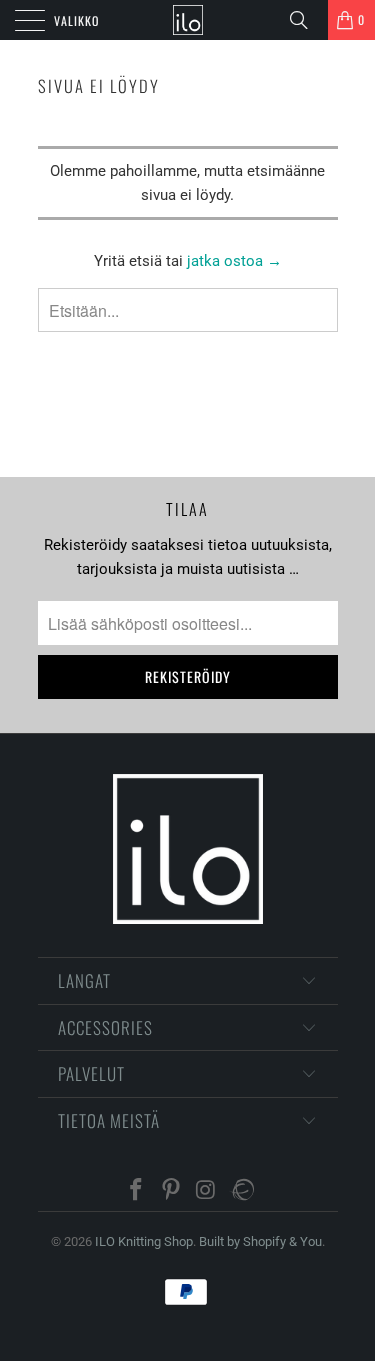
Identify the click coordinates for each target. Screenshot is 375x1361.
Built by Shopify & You (260, 1241)
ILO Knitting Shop (144, 1241)
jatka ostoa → (234, 261)
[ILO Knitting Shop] (188, 20)
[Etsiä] (306, 20)
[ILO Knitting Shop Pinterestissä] (172, 1191)
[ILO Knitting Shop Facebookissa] (137, 1191)
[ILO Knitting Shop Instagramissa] (206, 1191)
